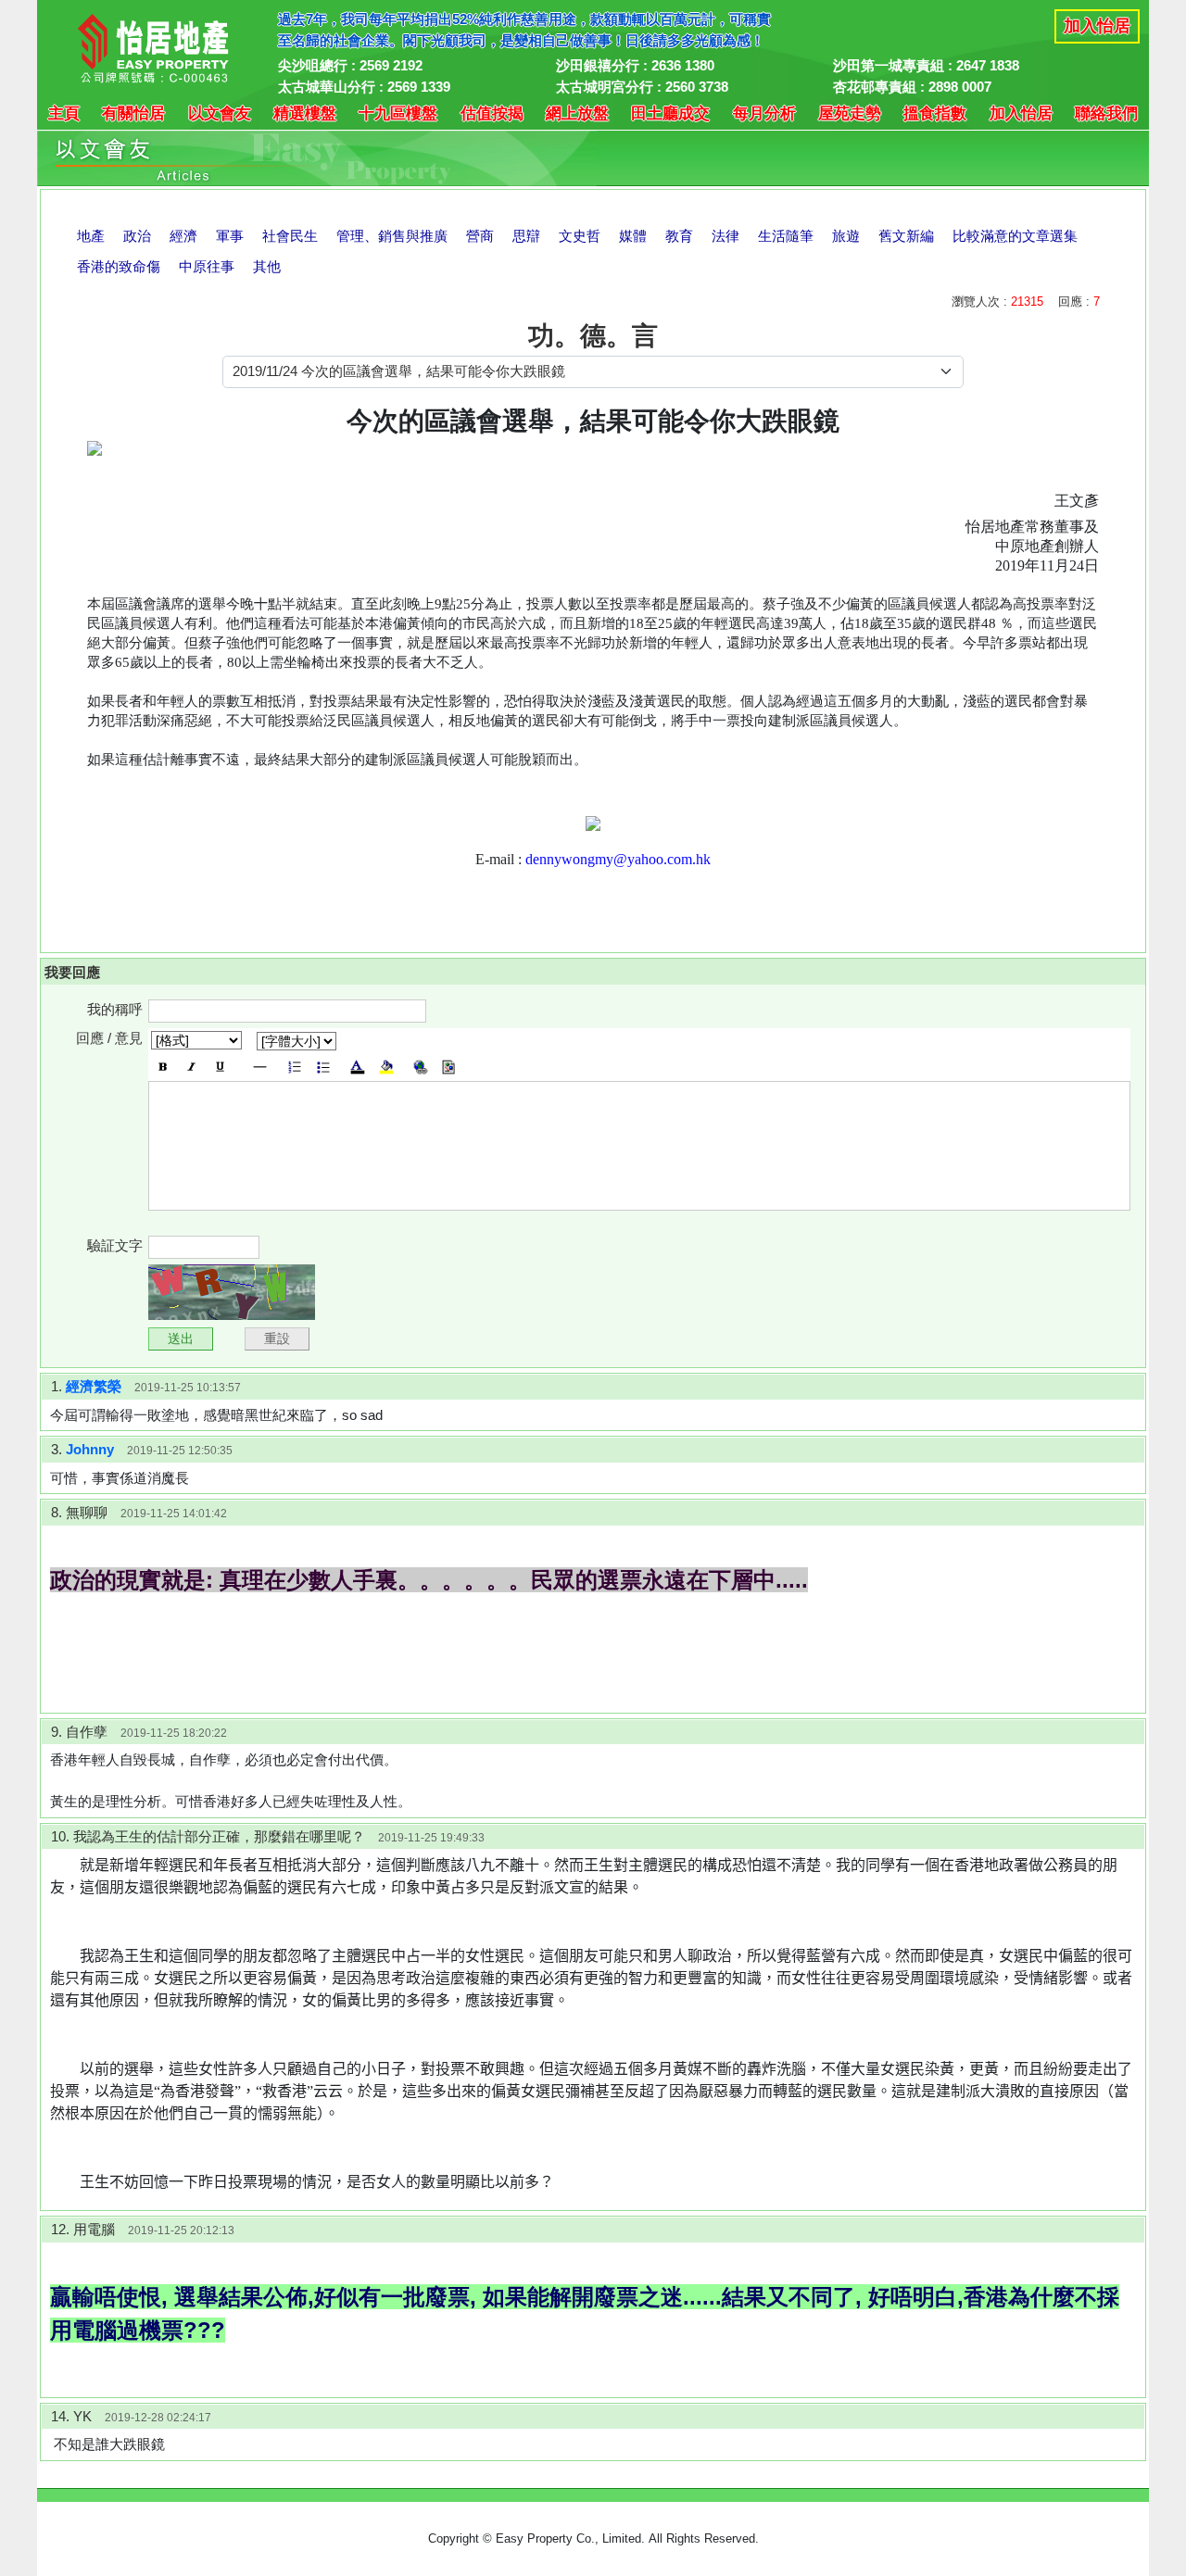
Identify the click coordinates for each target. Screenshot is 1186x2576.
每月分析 (764, 113)
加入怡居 (1097, 26)
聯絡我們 (1106, 113)
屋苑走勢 (850, 113)
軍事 (230, 236)
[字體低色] (386, 1067)
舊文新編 (906, 236)
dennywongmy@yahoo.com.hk (618, 859)
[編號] (294, 1067)
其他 (267, 266)
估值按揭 (492, 113)
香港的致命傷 (119, 266)
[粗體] (163, 1067)
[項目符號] (323, 1067)
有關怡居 (133, 113)
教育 (679, 236)
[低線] (220, 1067)
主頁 (64, 113)
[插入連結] (420, 1067)
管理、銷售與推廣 (392, 236)
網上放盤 (577, 113)
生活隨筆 (786, 236)
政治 (137, 236)
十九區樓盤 (398, 113)
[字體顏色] (357, 1067)
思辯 (526, 236)
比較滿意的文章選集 (1015, 236)
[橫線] (260, 1067)
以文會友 (220, 113)
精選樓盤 (305, 113)
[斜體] (191, 1067)
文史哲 (580, 236)
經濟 (183, 236)
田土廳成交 (670, 113)
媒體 (633, 236)
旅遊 (846, 236)
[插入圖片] (449, 1067)
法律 (725, 236)
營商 (480, 236)
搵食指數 (935, 113)
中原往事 (207, 266)
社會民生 (290, 236)
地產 (91, 236)
